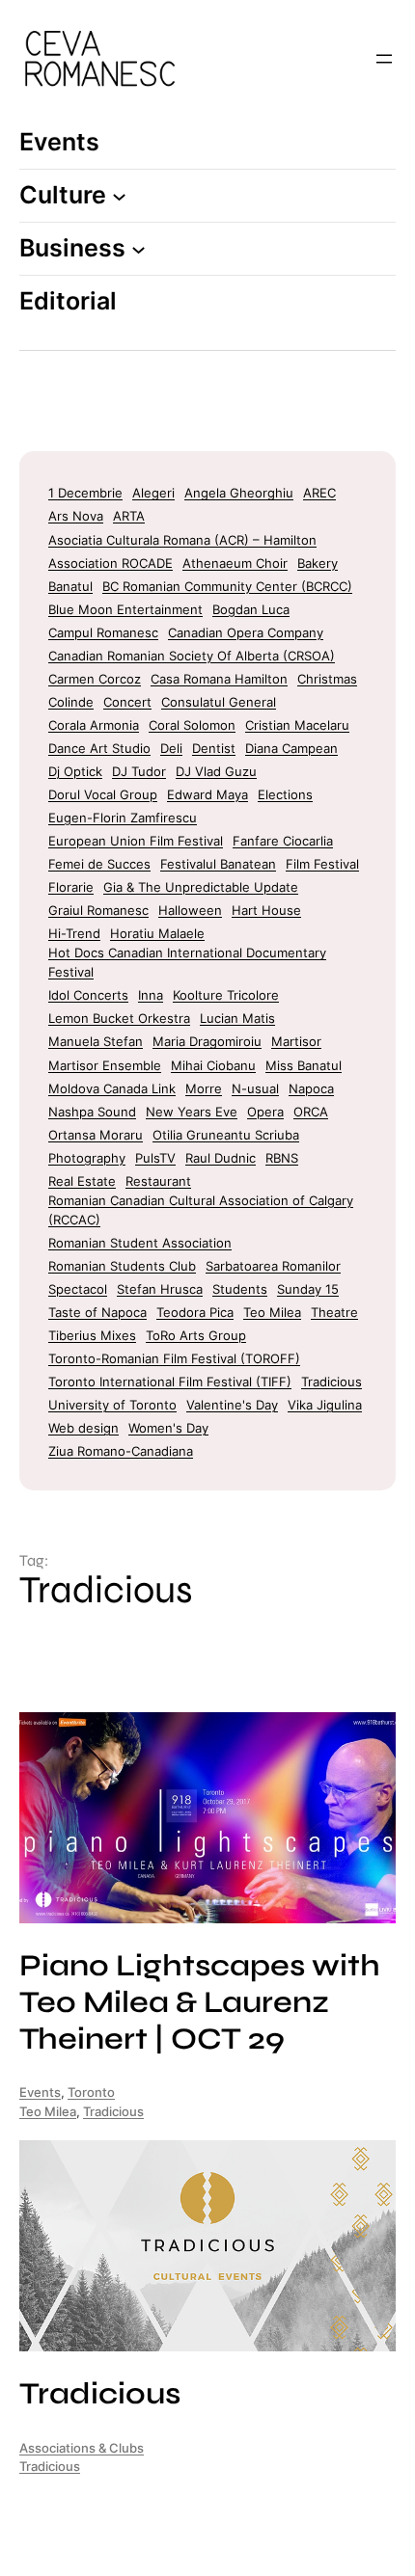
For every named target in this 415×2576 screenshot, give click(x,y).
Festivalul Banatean (218, 864)
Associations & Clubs (82, 2448)
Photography (87, 1158)
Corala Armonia (94, 725)
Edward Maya (207, 794)
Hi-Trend (74, 933)
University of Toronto (112, 1405)
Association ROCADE (111, 563)
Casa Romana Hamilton (219, 679)
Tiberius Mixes (92, 1335)
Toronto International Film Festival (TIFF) (170, 1382)
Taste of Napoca (97, 1312)
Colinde (71, 702)
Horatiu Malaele (157, 933)
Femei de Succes (99, 864)
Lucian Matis (237, 1018)
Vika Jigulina (325, 1405)
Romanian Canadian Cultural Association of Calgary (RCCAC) (201, 1210)
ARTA (129, 516)
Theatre (334, 1312)
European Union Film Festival (136, 841)
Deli (171, 748)
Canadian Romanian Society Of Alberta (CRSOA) (192, 656)
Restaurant (158, 1181)
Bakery (318, 563)
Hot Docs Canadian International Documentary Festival (187, 962)
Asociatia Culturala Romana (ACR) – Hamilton (182, 540)
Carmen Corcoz (95, 679)
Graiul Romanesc (98, 910)
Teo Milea (272, 1312)
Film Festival (322, 864)
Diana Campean (291, 748)
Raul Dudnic (221, 1158)
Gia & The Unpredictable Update (201, 887)
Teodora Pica (195, 1312)
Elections (285, 794)
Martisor (296, 1041)
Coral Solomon (192, 725)
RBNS (282, 1158)
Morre (204, 1088)
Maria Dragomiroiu (207, 1041)
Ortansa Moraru (96, 1135)
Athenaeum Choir (235, 563)
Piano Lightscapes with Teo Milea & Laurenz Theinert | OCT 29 (200, 2003)
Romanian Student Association (140, 1243)
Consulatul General (219, 702)
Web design (83, 1428)
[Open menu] (384, 59)
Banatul (70, 586)
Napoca (311, 1088)
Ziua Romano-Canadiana (121, 1451)
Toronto (91, 2093)
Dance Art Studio (99, 748)
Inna (151, 995)
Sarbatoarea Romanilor (273, 1266)
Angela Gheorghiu (239, 493)
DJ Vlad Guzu (216, 771)
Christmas (327, 679)
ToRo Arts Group (196, 1335)
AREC (319, 493)
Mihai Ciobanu (213, 1065)
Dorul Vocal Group (103, 794)
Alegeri (153, 493)
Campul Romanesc (103, 632)
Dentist (214, 748)
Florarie (71, 887)
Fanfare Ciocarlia (283, 841)
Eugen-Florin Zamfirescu (123, 818)
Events (40, 2093)
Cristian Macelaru (297, 725)
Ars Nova (76, 516)
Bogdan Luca (251, 609)
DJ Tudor (139, 771)
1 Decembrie (85, 493)
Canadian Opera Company (246, 632)
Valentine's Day (232, 1405)
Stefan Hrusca (160, 1289)
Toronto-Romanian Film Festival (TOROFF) (174, 1358)
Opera (265, 1112)
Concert (127, 702)
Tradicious (332, 1382)
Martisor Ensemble (105, 1065)
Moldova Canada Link (112, 1088)
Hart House (266, 910)
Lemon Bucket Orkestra (119, 1018)
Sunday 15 (308, 1289)
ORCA (311, 1112)
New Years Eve (192, 1112)
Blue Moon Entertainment (125, 609)
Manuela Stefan (96, 1041)
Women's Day (168, 1428)
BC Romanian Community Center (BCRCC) (227, 586)
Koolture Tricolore (226, 995)
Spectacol (78, 1289)
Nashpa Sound (92, 1112)
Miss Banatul (304, 1065)
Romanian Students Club (122, 1266)
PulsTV (155, 1158)
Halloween (190, 910)
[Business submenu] (138, 248)
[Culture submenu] (119, 196)
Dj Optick (75, 771)
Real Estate (82, 1181)
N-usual (255, 1088)
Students (240, 1289)
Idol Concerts (88, 995)
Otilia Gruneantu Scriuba (226, 1135)
